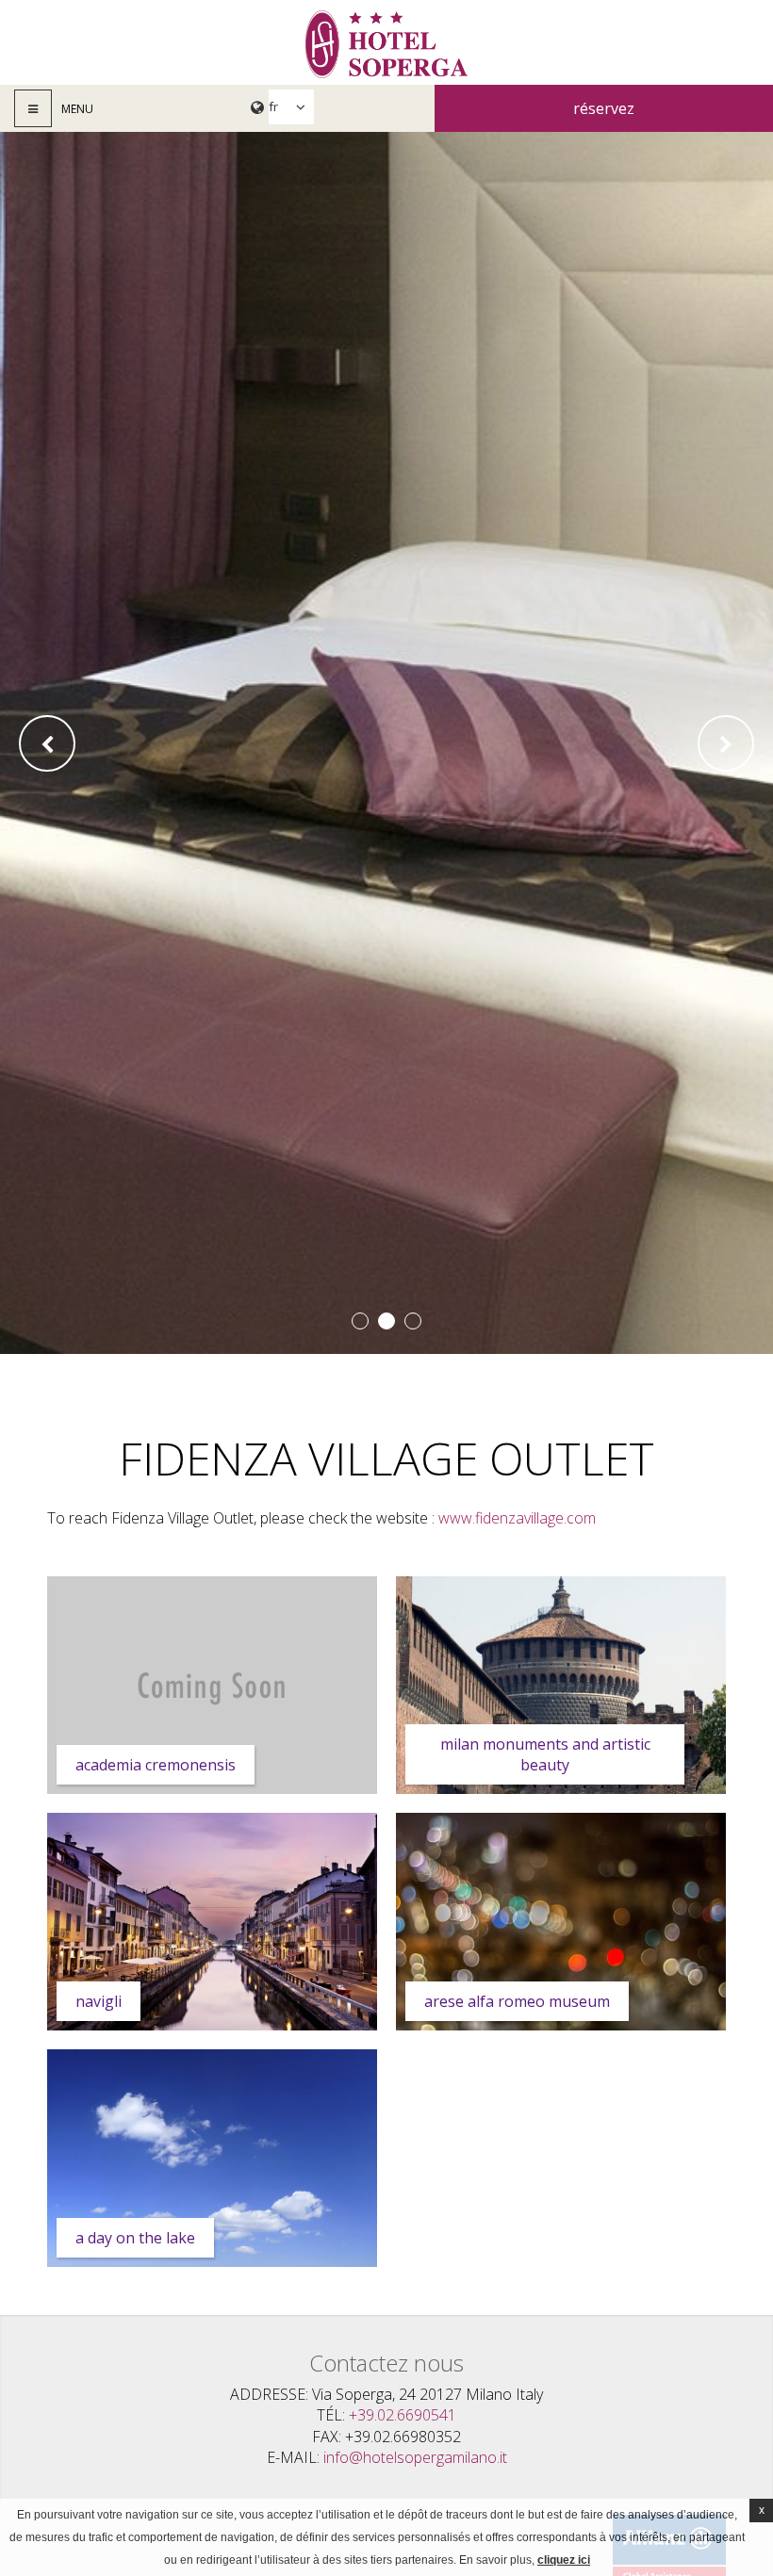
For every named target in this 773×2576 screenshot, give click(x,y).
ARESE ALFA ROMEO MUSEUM (517, 2001)
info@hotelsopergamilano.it (415, 2457)
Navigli (99, 2001)
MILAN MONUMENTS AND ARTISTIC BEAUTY (545, 1754)
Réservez (604, 108)
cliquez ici (564, 2560)
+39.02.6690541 (403, 2415)
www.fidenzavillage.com (517, 1518)
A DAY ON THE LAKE (135, 2238)
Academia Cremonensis (156, 1765)
